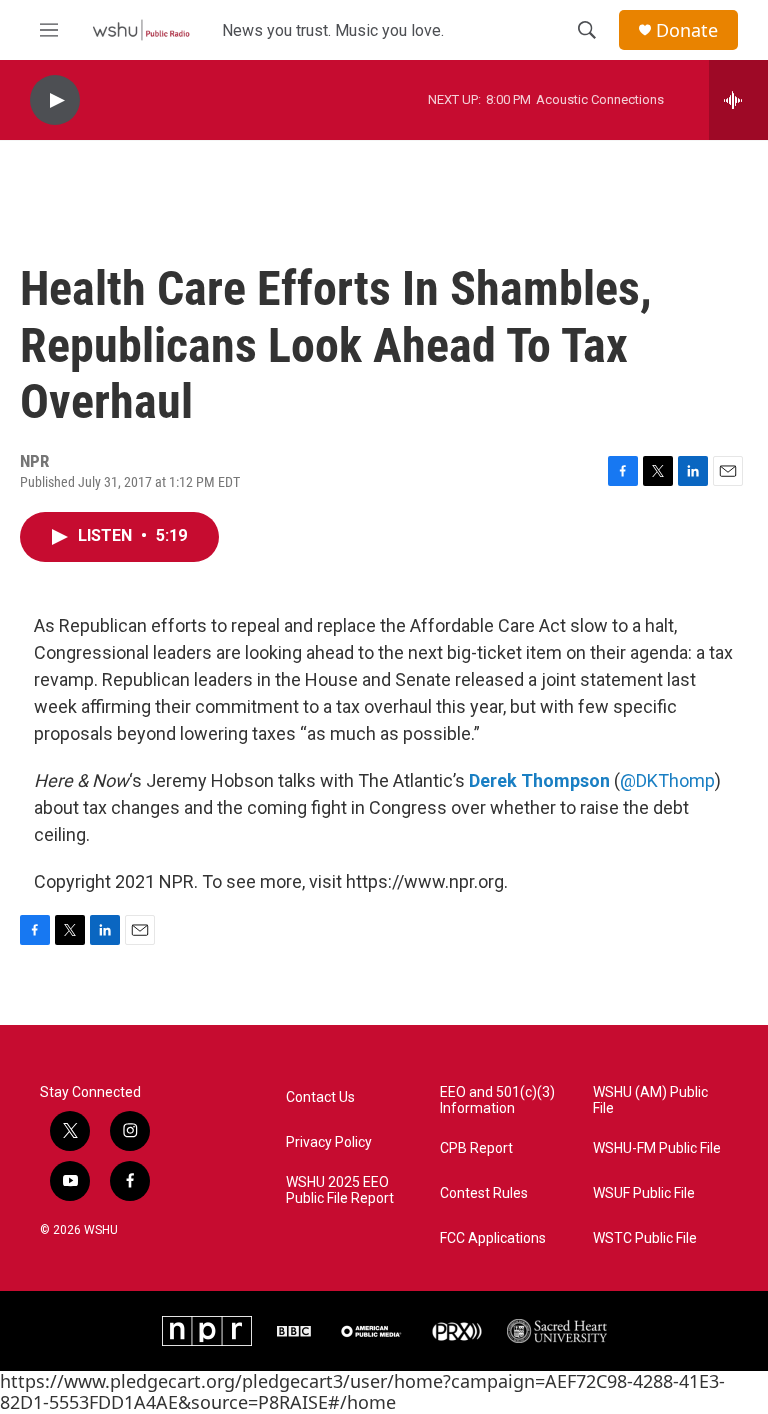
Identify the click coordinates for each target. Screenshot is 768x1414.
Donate (687, 30)
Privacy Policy (329, 1142)
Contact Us (320, 1097)
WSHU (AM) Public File (650, 1100)
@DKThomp (667, 780)
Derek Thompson (539, 780)
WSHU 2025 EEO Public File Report (340, 1190)
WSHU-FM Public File (657, 1148)
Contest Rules (484, 1193)
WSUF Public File (644, 1193)
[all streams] (738, 100)
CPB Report (476, 1148)
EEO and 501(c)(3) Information (497, 1100)
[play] (55, 100)
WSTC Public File (645, 1238)
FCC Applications (493, 1238)
